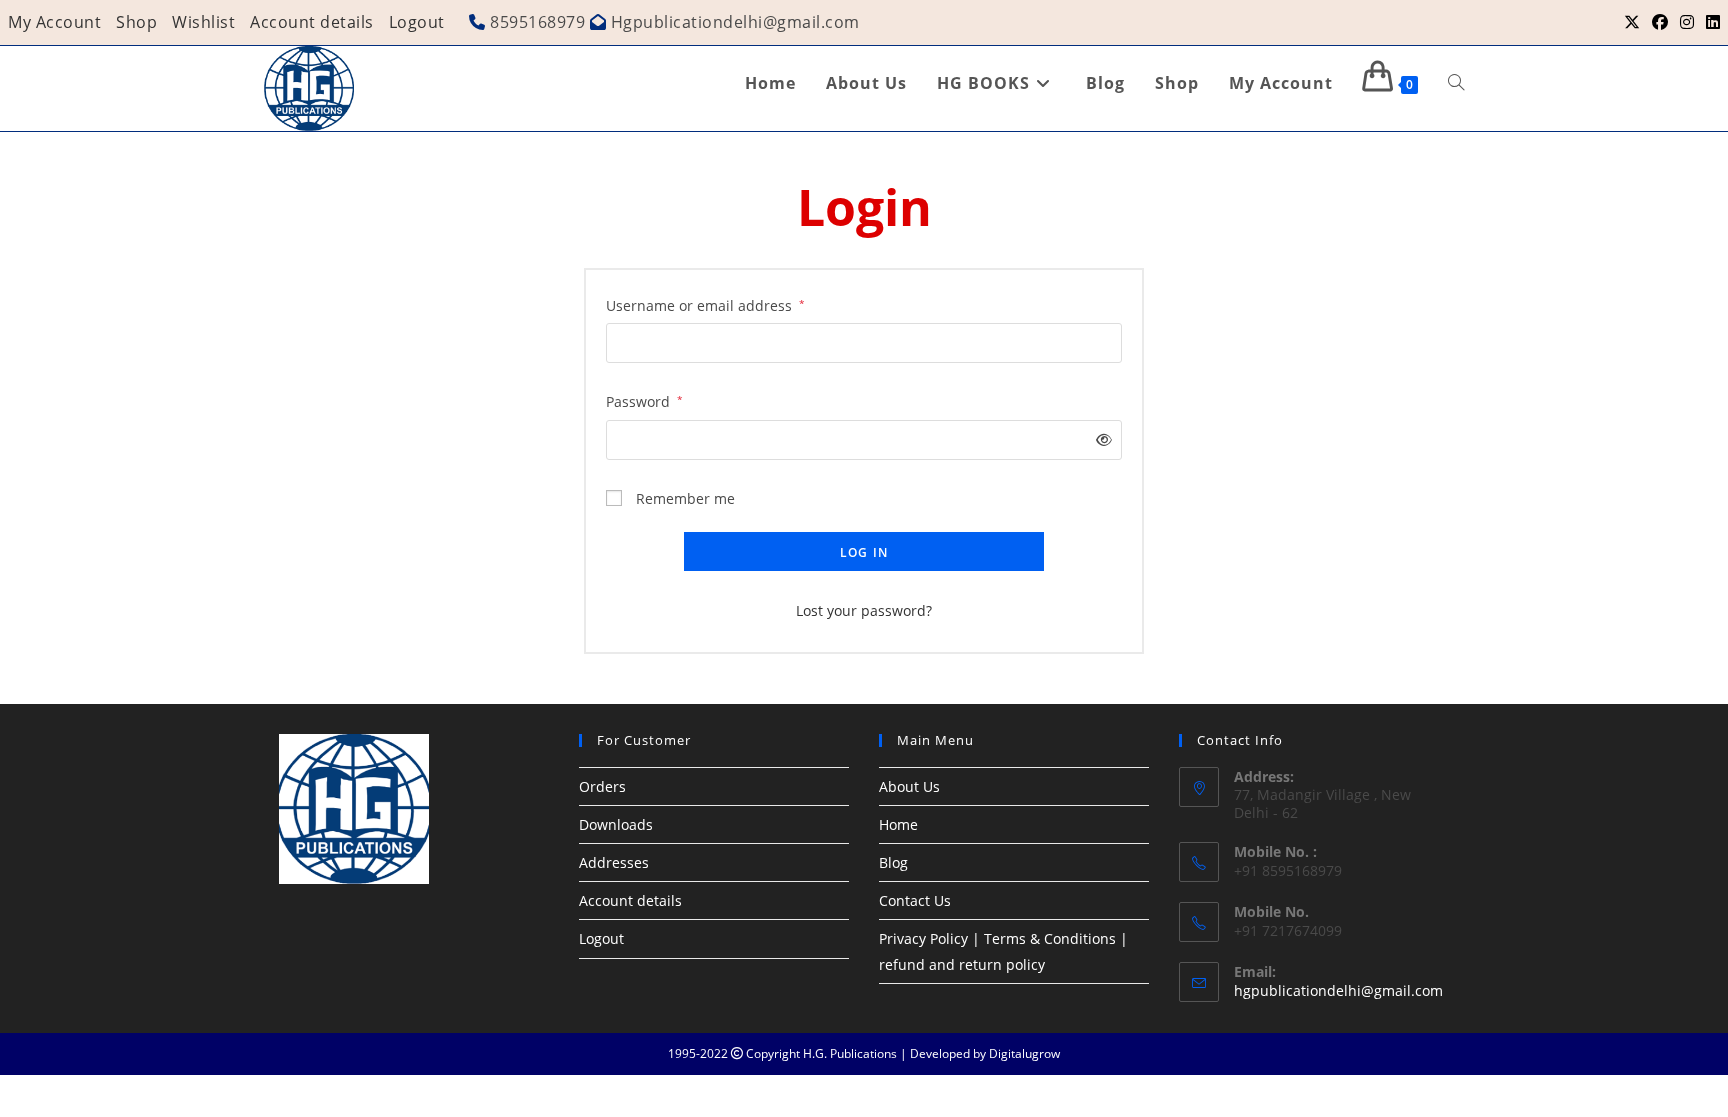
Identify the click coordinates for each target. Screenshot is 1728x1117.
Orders (602, 786)
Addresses (614, 862)
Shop (136, 22)
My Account (54, 22)
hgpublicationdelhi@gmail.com (1338, 990)
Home (898, 824)
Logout (417, 22)
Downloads (616, 824)
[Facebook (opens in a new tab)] (1660, 22)
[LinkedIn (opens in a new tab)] (1710, 22)
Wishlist (203, 22)
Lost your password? (864, 610)
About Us (909, 786)
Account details (312, 22)
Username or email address (705, 305)
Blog (893, 862)
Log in (864, 552)
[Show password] (1100, 439)
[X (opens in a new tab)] (1632, 22)
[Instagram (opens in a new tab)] (1687, 22)
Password (644, 401)
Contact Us (915, 900)
